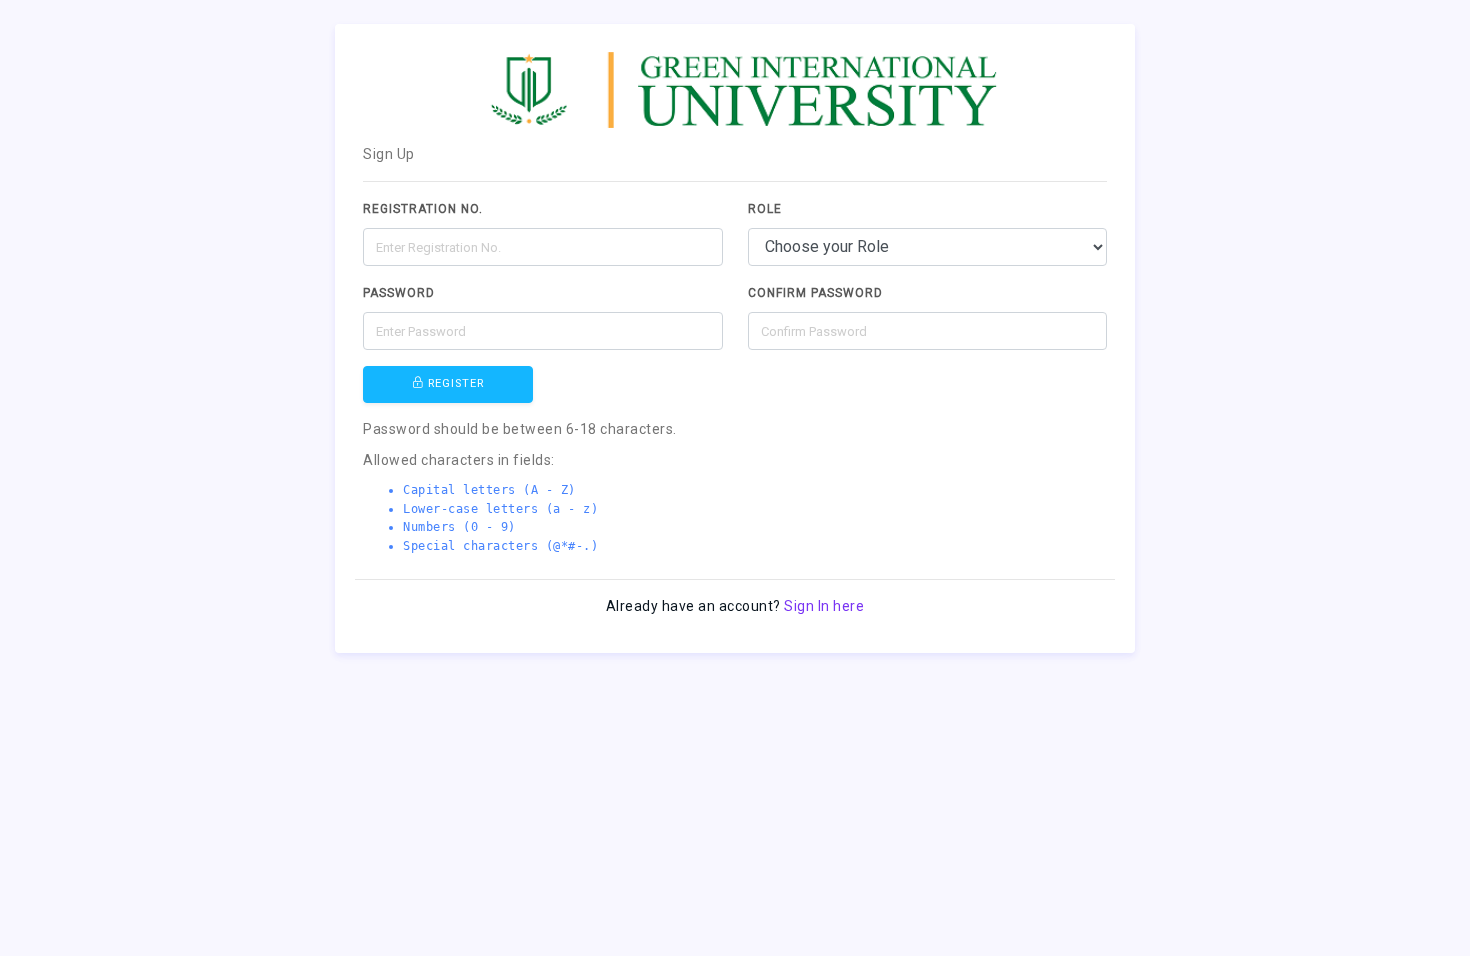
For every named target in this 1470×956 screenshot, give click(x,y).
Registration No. (423, 209)
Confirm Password (815, 293)
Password (399, 293)
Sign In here (824, 606)
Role (765, 209)
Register (454, 383)
